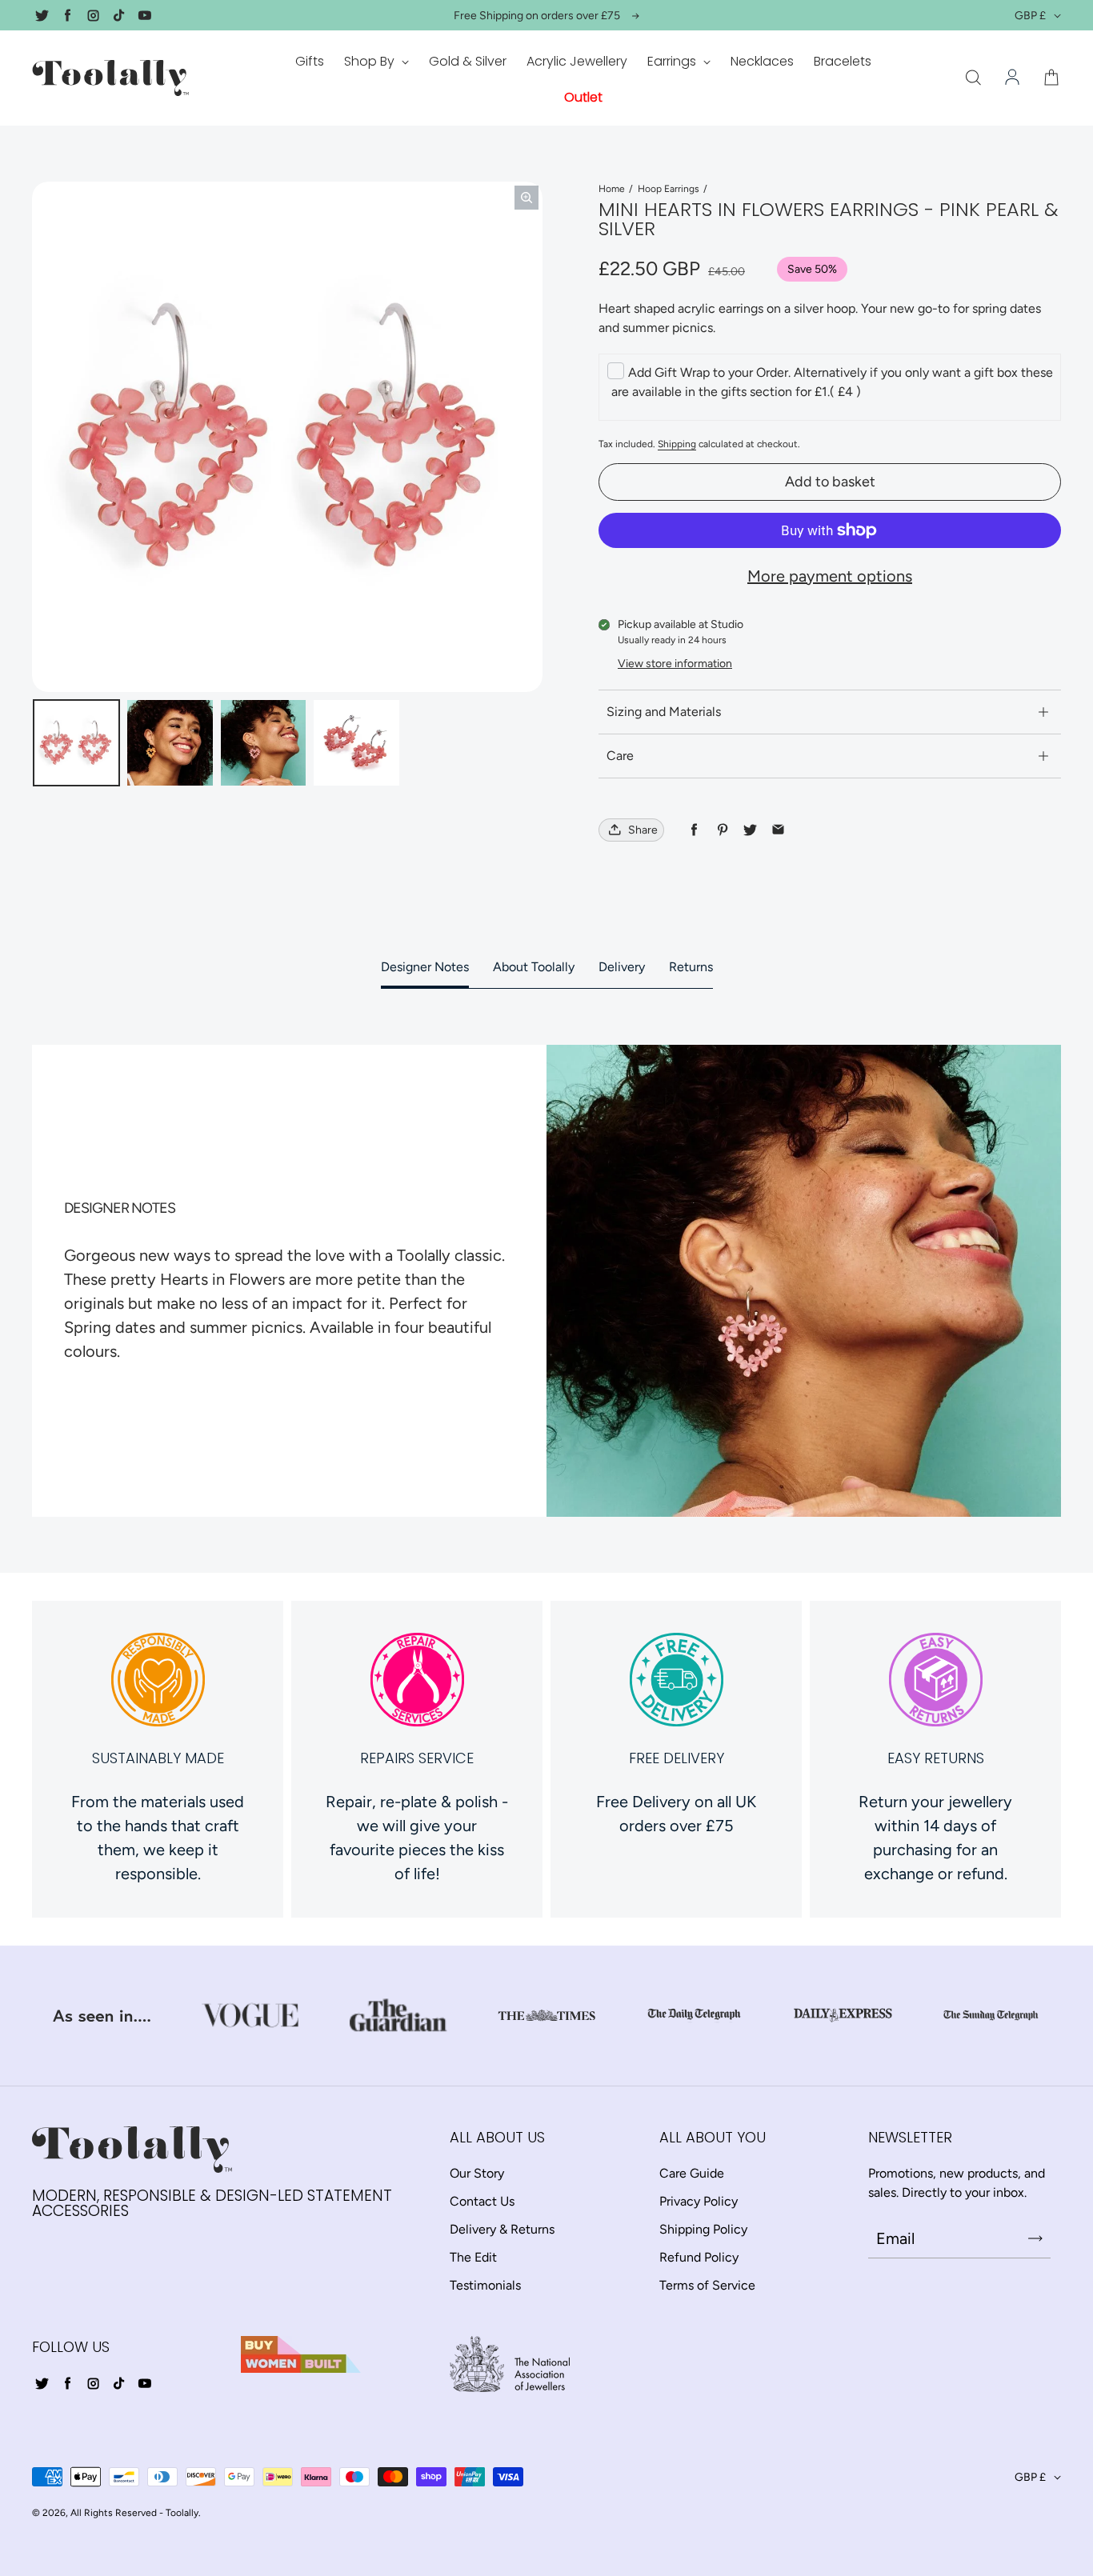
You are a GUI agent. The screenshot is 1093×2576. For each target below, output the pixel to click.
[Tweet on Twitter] (750, 830)
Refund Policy (699, 2257)
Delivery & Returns (502, 2229)
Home (612, 189)
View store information (675, 664)
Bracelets (843, 61)
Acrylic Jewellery (577, 61)
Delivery (622, 967)
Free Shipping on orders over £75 (537, 16)
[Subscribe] (1035, 2238)
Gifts (310, 61)
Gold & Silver (468, 61)
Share (643, 830)
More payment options (830, 576)
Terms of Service (707, 2285)
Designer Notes (425, 967)
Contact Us (482, 2201)
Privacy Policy (699, 2201)
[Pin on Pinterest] (722, 830)
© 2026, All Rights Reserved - (98, 2513)
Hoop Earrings (669, 189)
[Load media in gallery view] (76, 743)
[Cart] (1051, 78)
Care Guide (692, 2173)
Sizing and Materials (664, 712)
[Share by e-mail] (778, 830)
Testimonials (485, 2285)
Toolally (182, 2513)
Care (620, 756)
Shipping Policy (703, 2229)
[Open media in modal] (526, 198)
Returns (691, 967)
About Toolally (534, 967)
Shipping (677, 444)
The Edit (473, 2257)
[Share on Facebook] (694, 830)
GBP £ (1030, 16)
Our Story (477, 2173)
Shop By (371, 61)
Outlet (583, 97)
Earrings (673, 61)
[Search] (973, 78)
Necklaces (762, 61)
